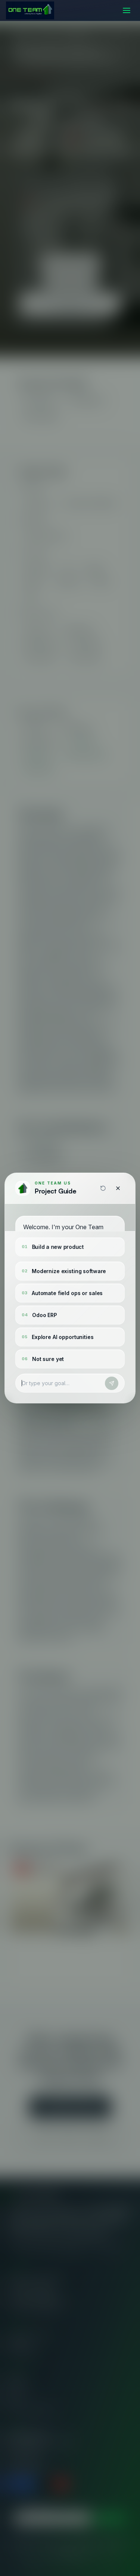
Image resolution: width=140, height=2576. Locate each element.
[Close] (118, 1188)
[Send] (112, 1383)
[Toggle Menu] (127, 10)
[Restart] (103, 1188)
